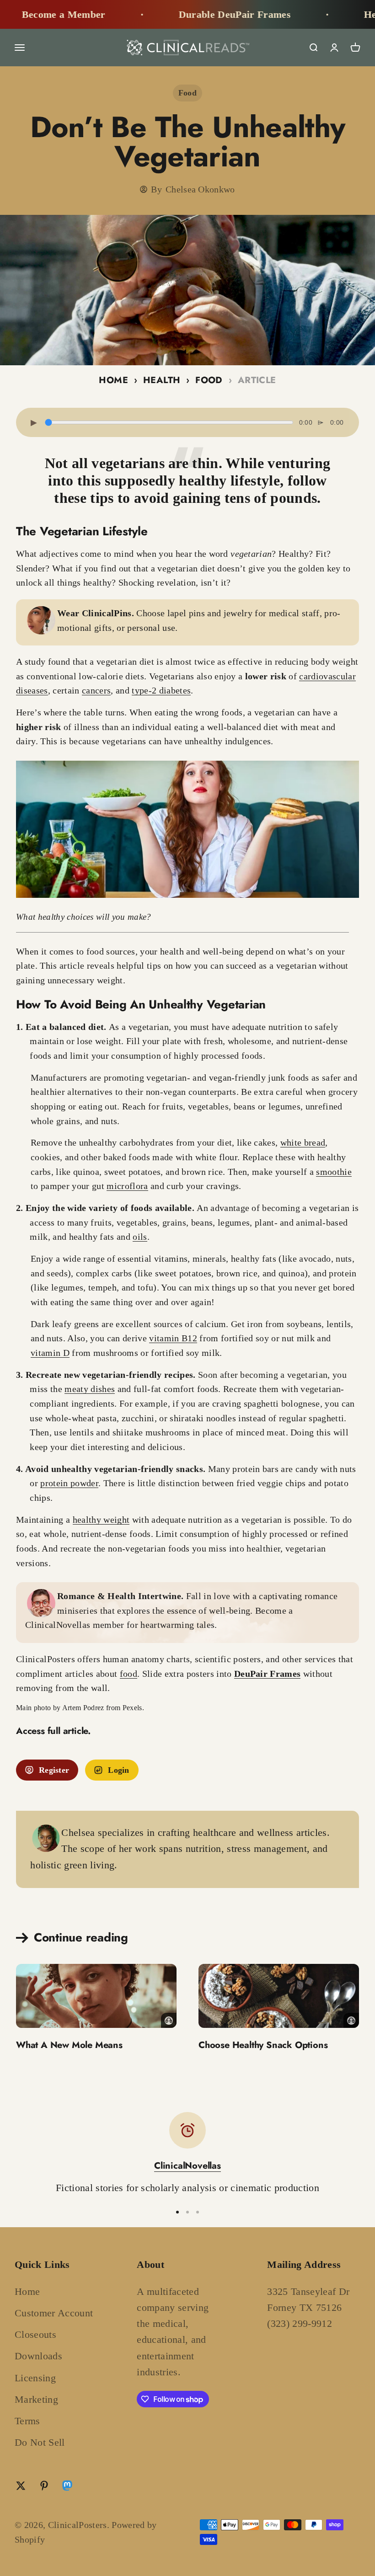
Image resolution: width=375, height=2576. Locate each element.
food (129, 1674)
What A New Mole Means (69, 2045)
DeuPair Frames (268, 1674)
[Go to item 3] (198, 2212)
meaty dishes (90, 1389)
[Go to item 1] (177, 2212)
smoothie (334, 1172)
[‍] (96, 1996)
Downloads (38, 2356)
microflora (127, 1186)
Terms (27, 2421)
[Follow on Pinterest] (44, 2486)
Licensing (35, 2378)
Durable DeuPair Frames (190, 14)
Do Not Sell (40, 2442)
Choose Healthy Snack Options (263, 2045)
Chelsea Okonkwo (200, 189)
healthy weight (101, 1520)
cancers (96, 690)
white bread (303, 1142)
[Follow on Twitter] (21, 2486)
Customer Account (54, 2313)
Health (162, 380)
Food (187, 93)
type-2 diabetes (161, 690)
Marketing (36, 2399)
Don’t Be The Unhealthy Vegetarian (188, 142)
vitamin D (50, 1353)
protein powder (69, 1483)
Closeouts (35, 2334)
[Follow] (67, 2488)
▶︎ (34, 422)
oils (140, 1237)
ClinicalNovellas (187, 2166)
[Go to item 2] (187, 2212)
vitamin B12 (173, 1338)
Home (113, 380)
